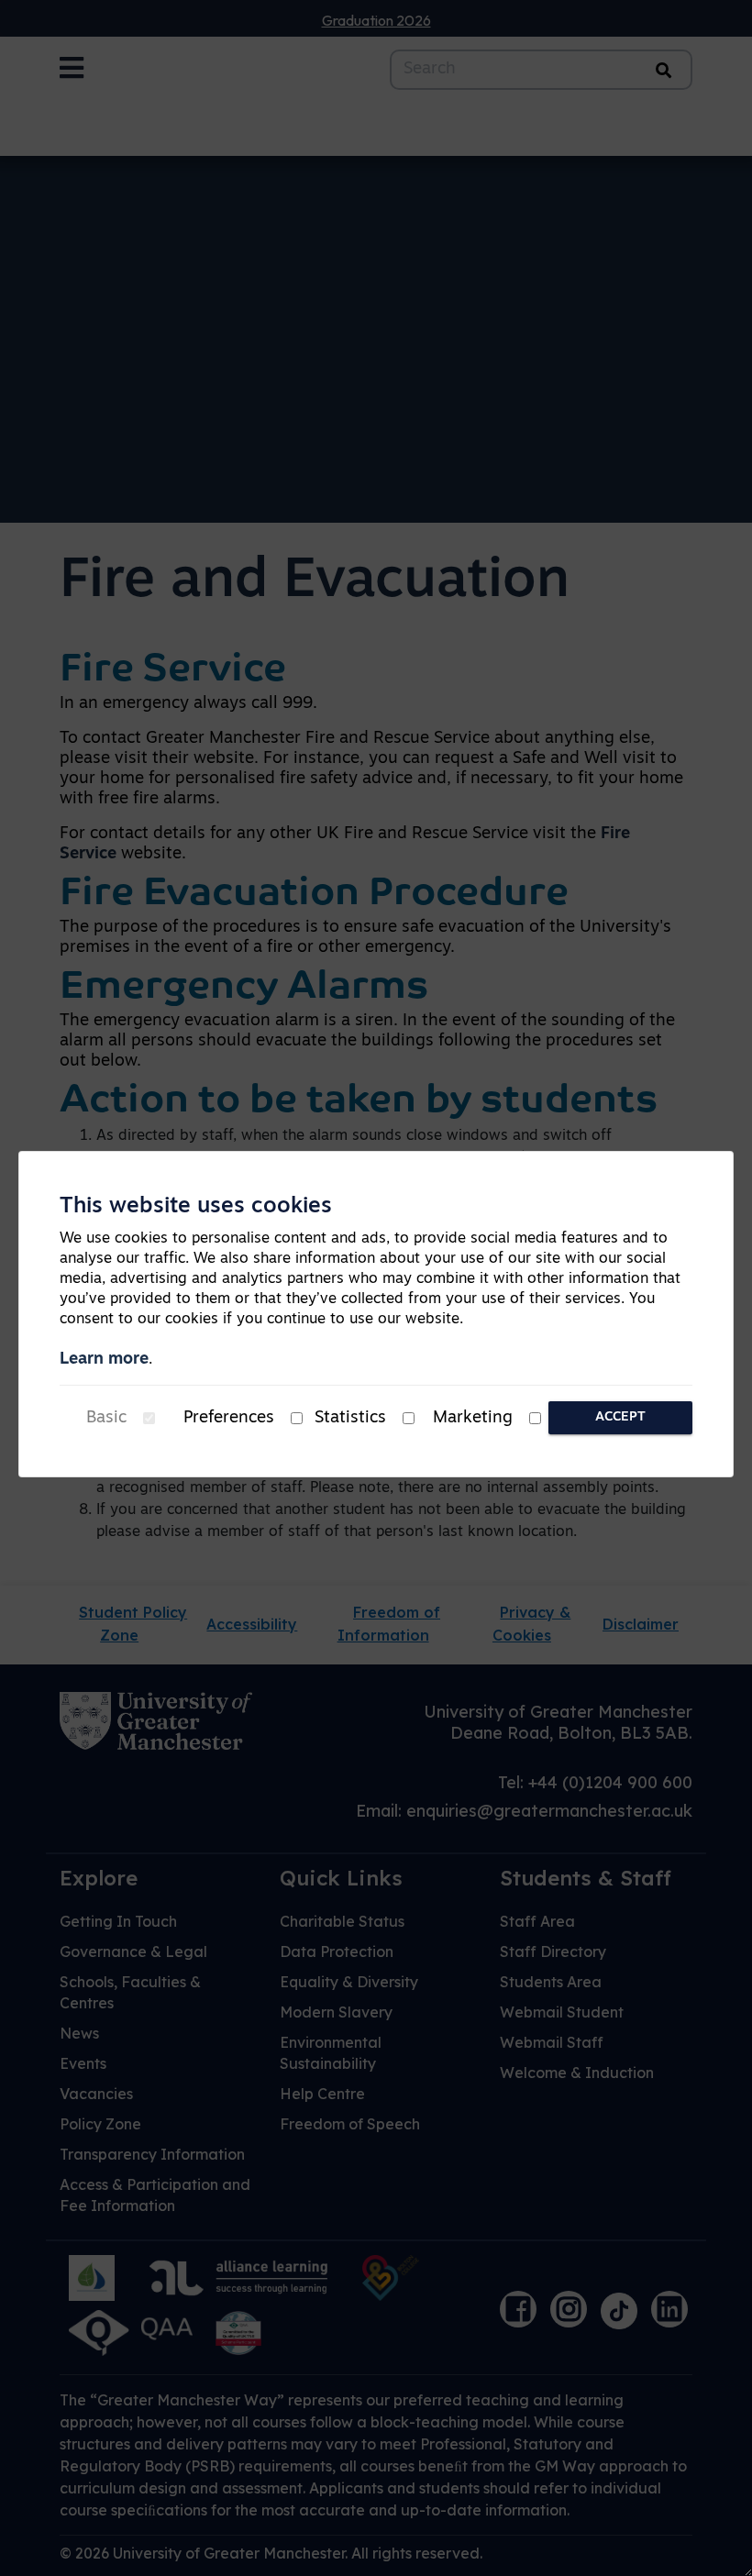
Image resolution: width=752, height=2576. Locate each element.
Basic (106, 1419)
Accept (620, 1417)
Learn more (104, 1360)
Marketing (473, 1419)
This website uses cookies (196, 1207)
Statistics (350, 1419)
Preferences (229, 1419)
